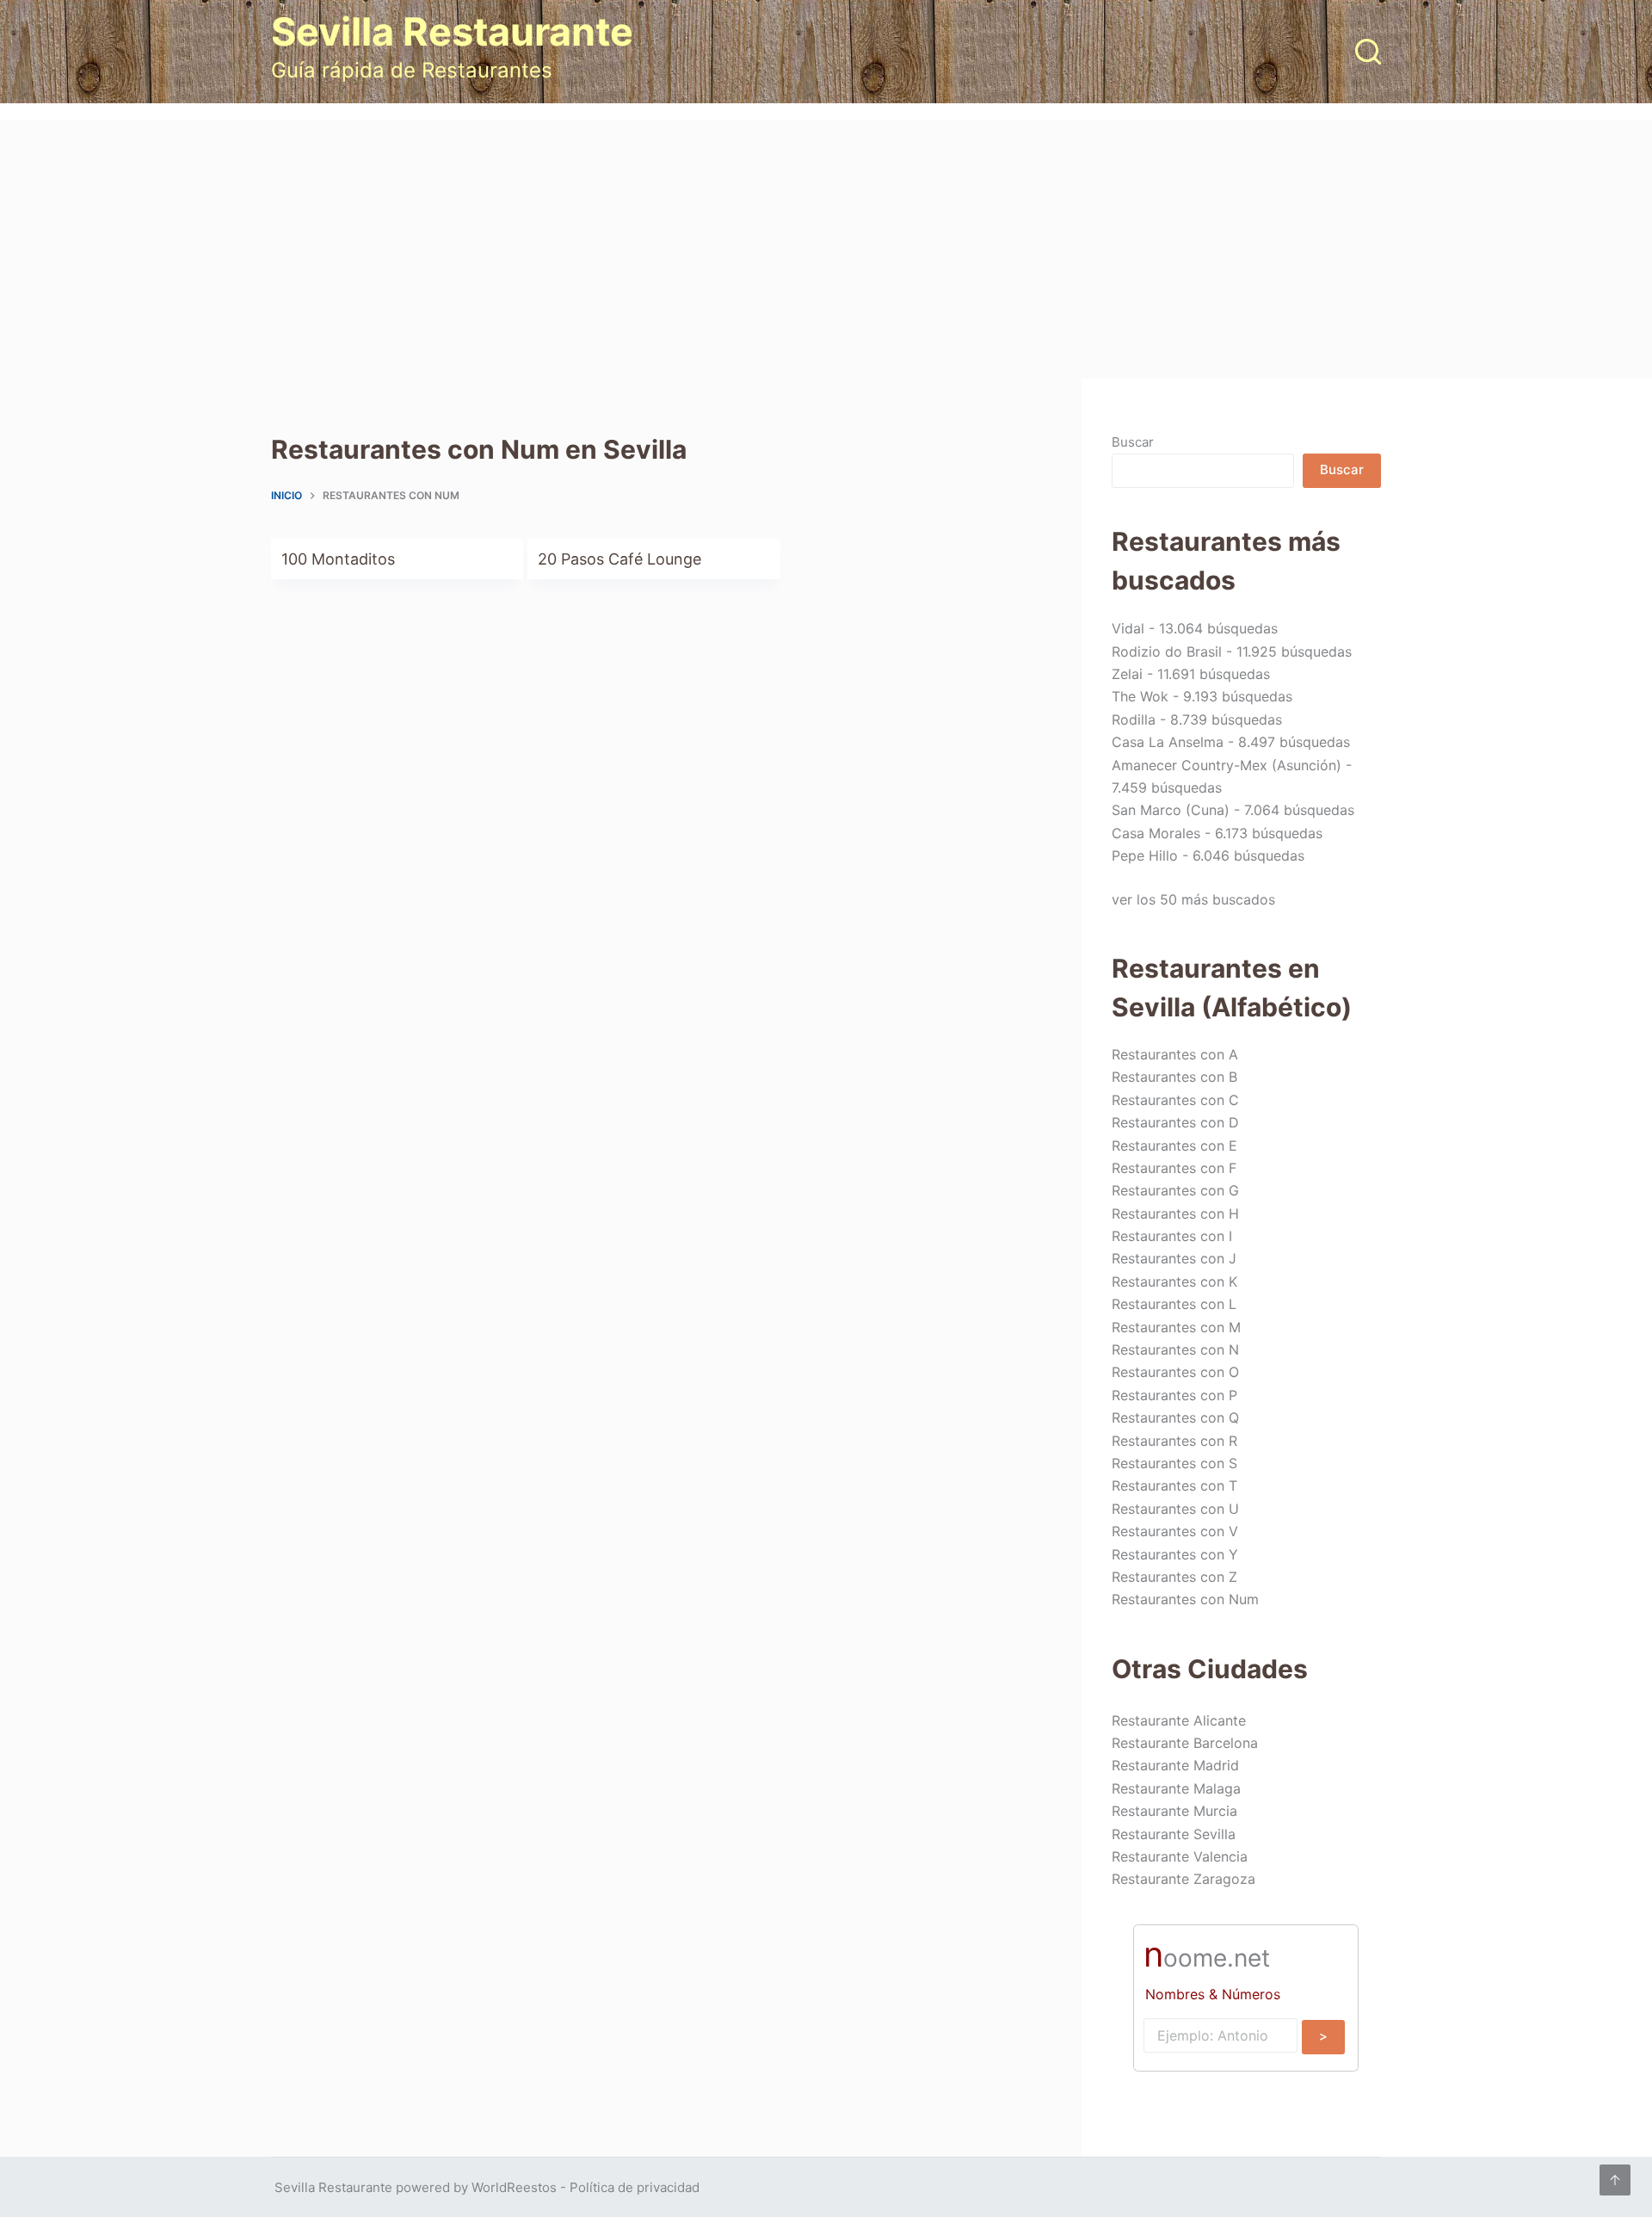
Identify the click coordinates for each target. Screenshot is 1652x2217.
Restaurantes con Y (1175, 1554)
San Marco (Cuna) (1171, 810)
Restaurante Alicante (1179, 1720)
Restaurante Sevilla (1174, 1834)
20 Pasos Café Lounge (619, 559)
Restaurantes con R (1174, 1441)
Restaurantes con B (1174, 1077)
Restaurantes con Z (1174, 1577)
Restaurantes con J (1174, 1258)
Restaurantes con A (1175, 1054)
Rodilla (1134, 719)
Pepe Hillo (1145, 855)
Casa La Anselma (1168, 742)
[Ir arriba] (1615, 2180)
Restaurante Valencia (1180, 1856)
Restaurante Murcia (1174, 1811)
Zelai (1127, 674)
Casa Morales (1156, 833)
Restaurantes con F (1174, 1168)
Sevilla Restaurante (452, 31)
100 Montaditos (338, 559)
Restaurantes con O (1175, 1372)
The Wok (1140, 696)
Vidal (1128, 628)
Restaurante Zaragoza (1184, 1879)
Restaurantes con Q (1175, 1417)
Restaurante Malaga (1176, 1788)
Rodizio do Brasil (1167, 652)
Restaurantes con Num (1185, 1599)
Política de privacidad (635, 2187)
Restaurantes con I (1172, 1236)
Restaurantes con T (1174, 1485)
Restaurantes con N (1175, 1349)
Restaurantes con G (1175, 1190)
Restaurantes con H (1175, 1213)
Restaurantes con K (1174, 1281)
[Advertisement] (826, 250)
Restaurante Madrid (1175, 1765)
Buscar (1133, 442)
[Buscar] (1368, 52)
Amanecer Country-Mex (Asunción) (1227, 765)
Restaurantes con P (1174, 1395)
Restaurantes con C (1175, 1100)
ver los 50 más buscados (1193, 899)
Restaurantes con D (1175, 1122)
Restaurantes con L (1174, 1304)
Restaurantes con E (1174, 1146)
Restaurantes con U (1175, 1509)
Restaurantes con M (1176, 1327)
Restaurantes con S (1174, 1463)
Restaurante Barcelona (1185, 1743)
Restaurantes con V (1175, 1531)
